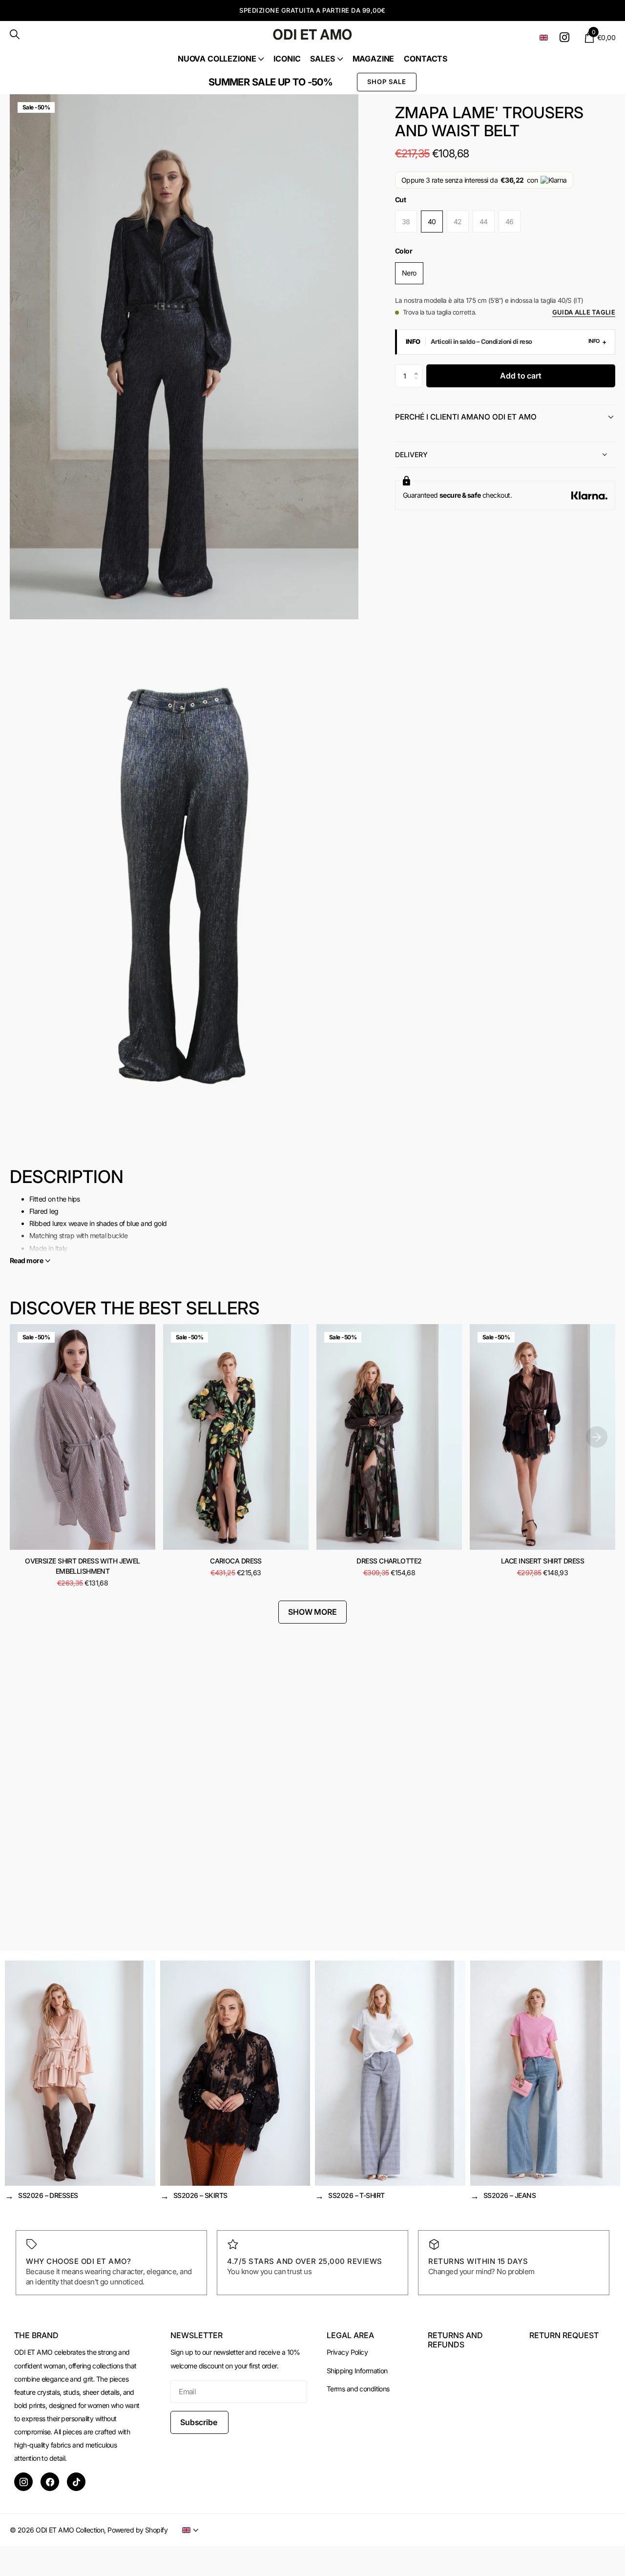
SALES (322, 59)
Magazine (374, 59)
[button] (419, 368)
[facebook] (50, 2482)
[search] (15, 34)
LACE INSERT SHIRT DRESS (542, 1561)
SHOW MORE (312, 1612)
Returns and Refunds (455, 2340)
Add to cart (521, 376)
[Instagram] (23, 2482)
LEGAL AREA (350, 2335)
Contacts (426, 59)
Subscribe (199, 2422)
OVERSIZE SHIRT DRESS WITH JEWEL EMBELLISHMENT (83, 1566)
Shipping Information (357, 2371)
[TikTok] (76, 2482)
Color (404, 251)
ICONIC (287, 59)
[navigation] (597, 1437)
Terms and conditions (358, 2389)
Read (26, 1260)
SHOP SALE (387, 82)
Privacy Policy (347, 2352)
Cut (400, 200)
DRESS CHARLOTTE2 (389, 1561)
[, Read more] (566, 37)
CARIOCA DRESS (236, 1561)
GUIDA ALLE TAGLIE (584, 312)
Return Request (564, 2335)
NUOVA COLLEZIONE (217, 59)
